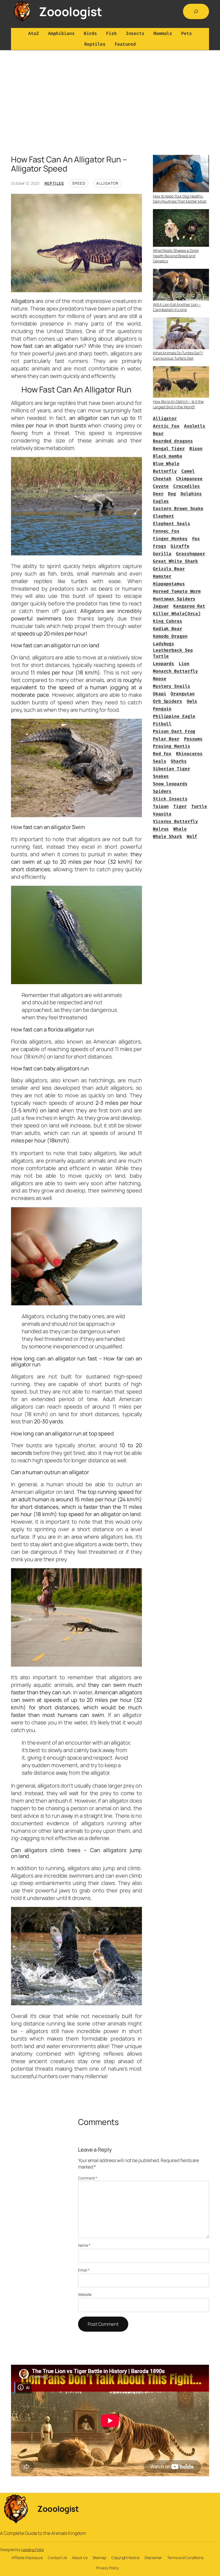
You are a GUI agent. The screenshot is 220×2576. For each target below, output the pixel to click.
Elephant (164, 516)
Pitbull (162, 724)
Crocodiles (187, 486)
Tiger (180, 806)
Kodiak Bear (168, 629)
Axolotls (195, 426)
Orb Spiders (168, 701)
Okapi (160, 694)
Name (84, 2245)
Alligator (108, 183)
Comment (88, 2178)
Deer (158, 494)
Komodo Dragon (170, 636)
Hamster (162, 576)
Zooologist (70, 12)
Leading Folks (32, 2550)
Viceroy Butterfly (175, 821)
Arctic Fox (166, 426)
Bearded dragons (173, 441)
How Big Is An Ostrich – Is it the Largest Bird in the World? (178, 404)
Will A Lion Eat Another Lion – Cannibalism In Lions (177, 307)
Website (85, 2294)
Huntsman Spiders (174, 599)
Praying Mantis (172, 746)
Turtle (199, 806)
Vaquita (162, 814)
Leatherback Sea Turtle (173, 653)
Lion (184, 664)
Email (84, 2270)
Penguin (162, 709)
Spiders (162, 791)
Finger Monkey (170, 539)
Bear (158, 433)
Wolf (192, 836)
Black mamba (168, 456)
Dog (172, 494)
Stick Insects (170, 799)
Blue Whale (166, 464)
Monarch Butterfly (175, 671)
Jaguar (161, 606)
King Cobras (168, 621)
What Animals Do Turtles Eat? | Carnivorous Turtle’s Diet (178, 356)
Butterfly (165, 471)
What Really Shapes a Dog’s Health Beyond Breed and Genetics (176, 256)
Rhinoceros (189, 754)
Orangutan (183, 694)
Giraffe (180, 546)
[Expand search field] (196, 11)
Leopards (164, 664)
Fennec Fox (166, 531)
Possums (193, 739)
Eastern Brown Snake (178, 508)
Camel (188, 471)
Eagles (161, 501)
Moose (160, 679)
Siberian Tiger (172, 769)
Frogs (160, 546)
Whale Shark (168, 836)
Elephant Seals (172, 524)
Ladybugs (164, 644)
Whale (180, 829)
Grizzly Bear (169, 569)
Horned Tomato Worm (177, 591)
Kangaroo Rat (189, 606)
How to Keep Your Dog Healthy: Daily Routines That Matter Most (180, 199)
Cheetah (162, 479)
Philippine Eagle (174, 716)
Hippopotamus (169, 584)
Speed (79, 183)
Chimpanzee (189, 479)
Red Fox (162, 754)
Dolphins (191, 494)
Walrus (161, 829)
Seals (160, 761)
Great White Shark (175, 561)
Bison (196, 449)
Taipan (161, 806)
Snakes (161, 776)
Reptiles (54, 183)
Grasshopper (191, 554)
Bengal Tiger (169, 449)
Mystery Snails (172, 686)
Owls (192, 701)
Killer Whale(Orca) (177, 614)
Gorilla (162, 554)
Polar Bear (166, 739)
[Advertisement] (110, 107)
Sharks (179, 761)
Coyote (161, 486)
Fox (196, 539)
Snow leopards (170, 784)
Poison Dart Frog (174, 731)
